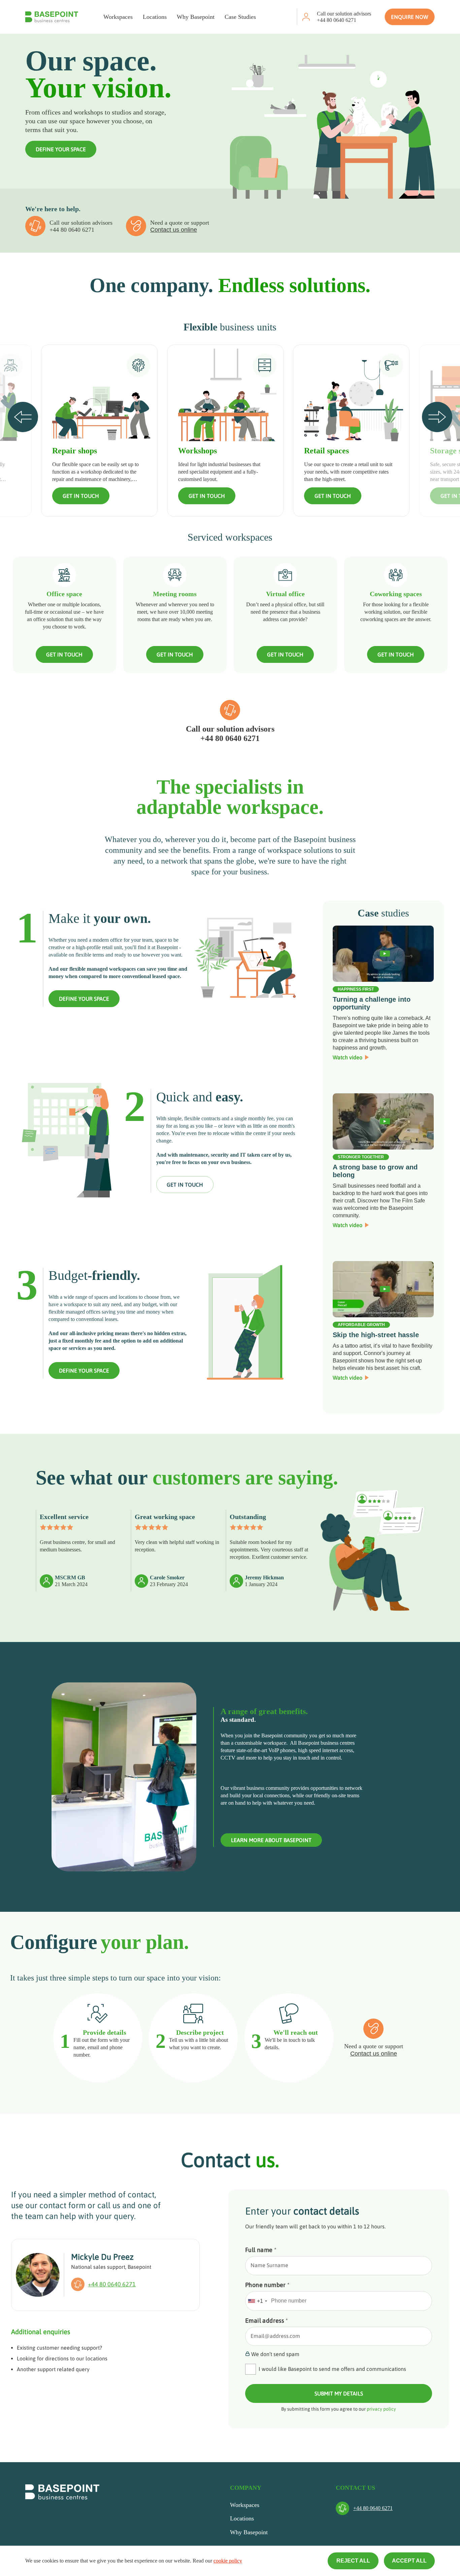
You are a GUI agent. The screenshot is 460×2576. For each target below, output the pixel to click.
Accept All (409, 2561)
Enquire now (410, 17)
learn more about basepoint (271, 1840)
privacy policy (381, 2409)
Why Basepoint (196, 17)
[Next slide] (437, 417)
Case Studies (240, 17)
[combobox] (257, 2301)
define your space (84, 999)
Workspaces (118, 17)
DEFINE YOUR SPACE (61, 149)
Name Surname (269, 2265)
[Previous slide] (23, 417)
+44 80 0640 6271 (337, 20)
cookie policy (228, 2561)
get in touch (185, 1185)
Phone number (268, 2285)
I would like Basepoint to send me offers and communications (332, 2369)
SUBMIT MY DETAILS (339, 2393)
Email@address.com (275, 2336)
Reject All (353, 2561)
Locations (155, 17)
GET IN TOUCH (81, 496)
